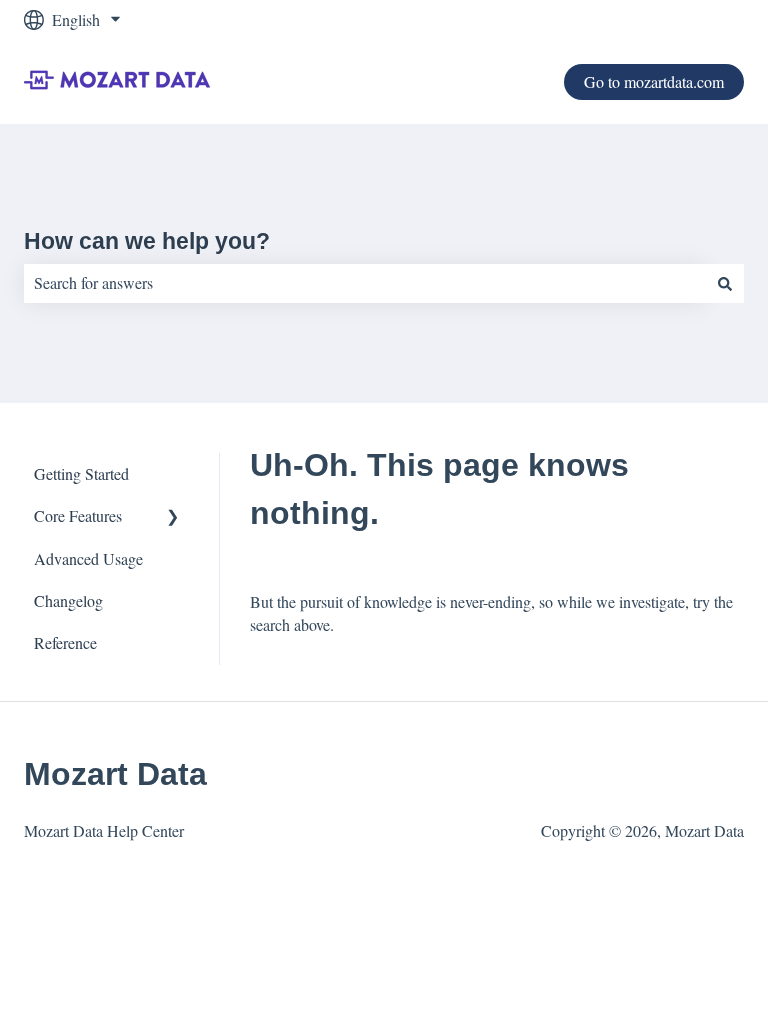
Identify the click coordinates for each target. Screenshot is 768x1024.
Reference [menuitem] (65, 642)
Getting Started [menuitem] (81, 473)
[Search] (725, 283)
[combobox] (365, 283)
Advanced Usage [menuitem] (88, 558)
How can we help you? (147, 241)
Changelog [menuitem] (68, 600)
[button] (173, 517)
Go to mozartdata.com (654, 81)
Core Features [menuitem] (78, 515)
